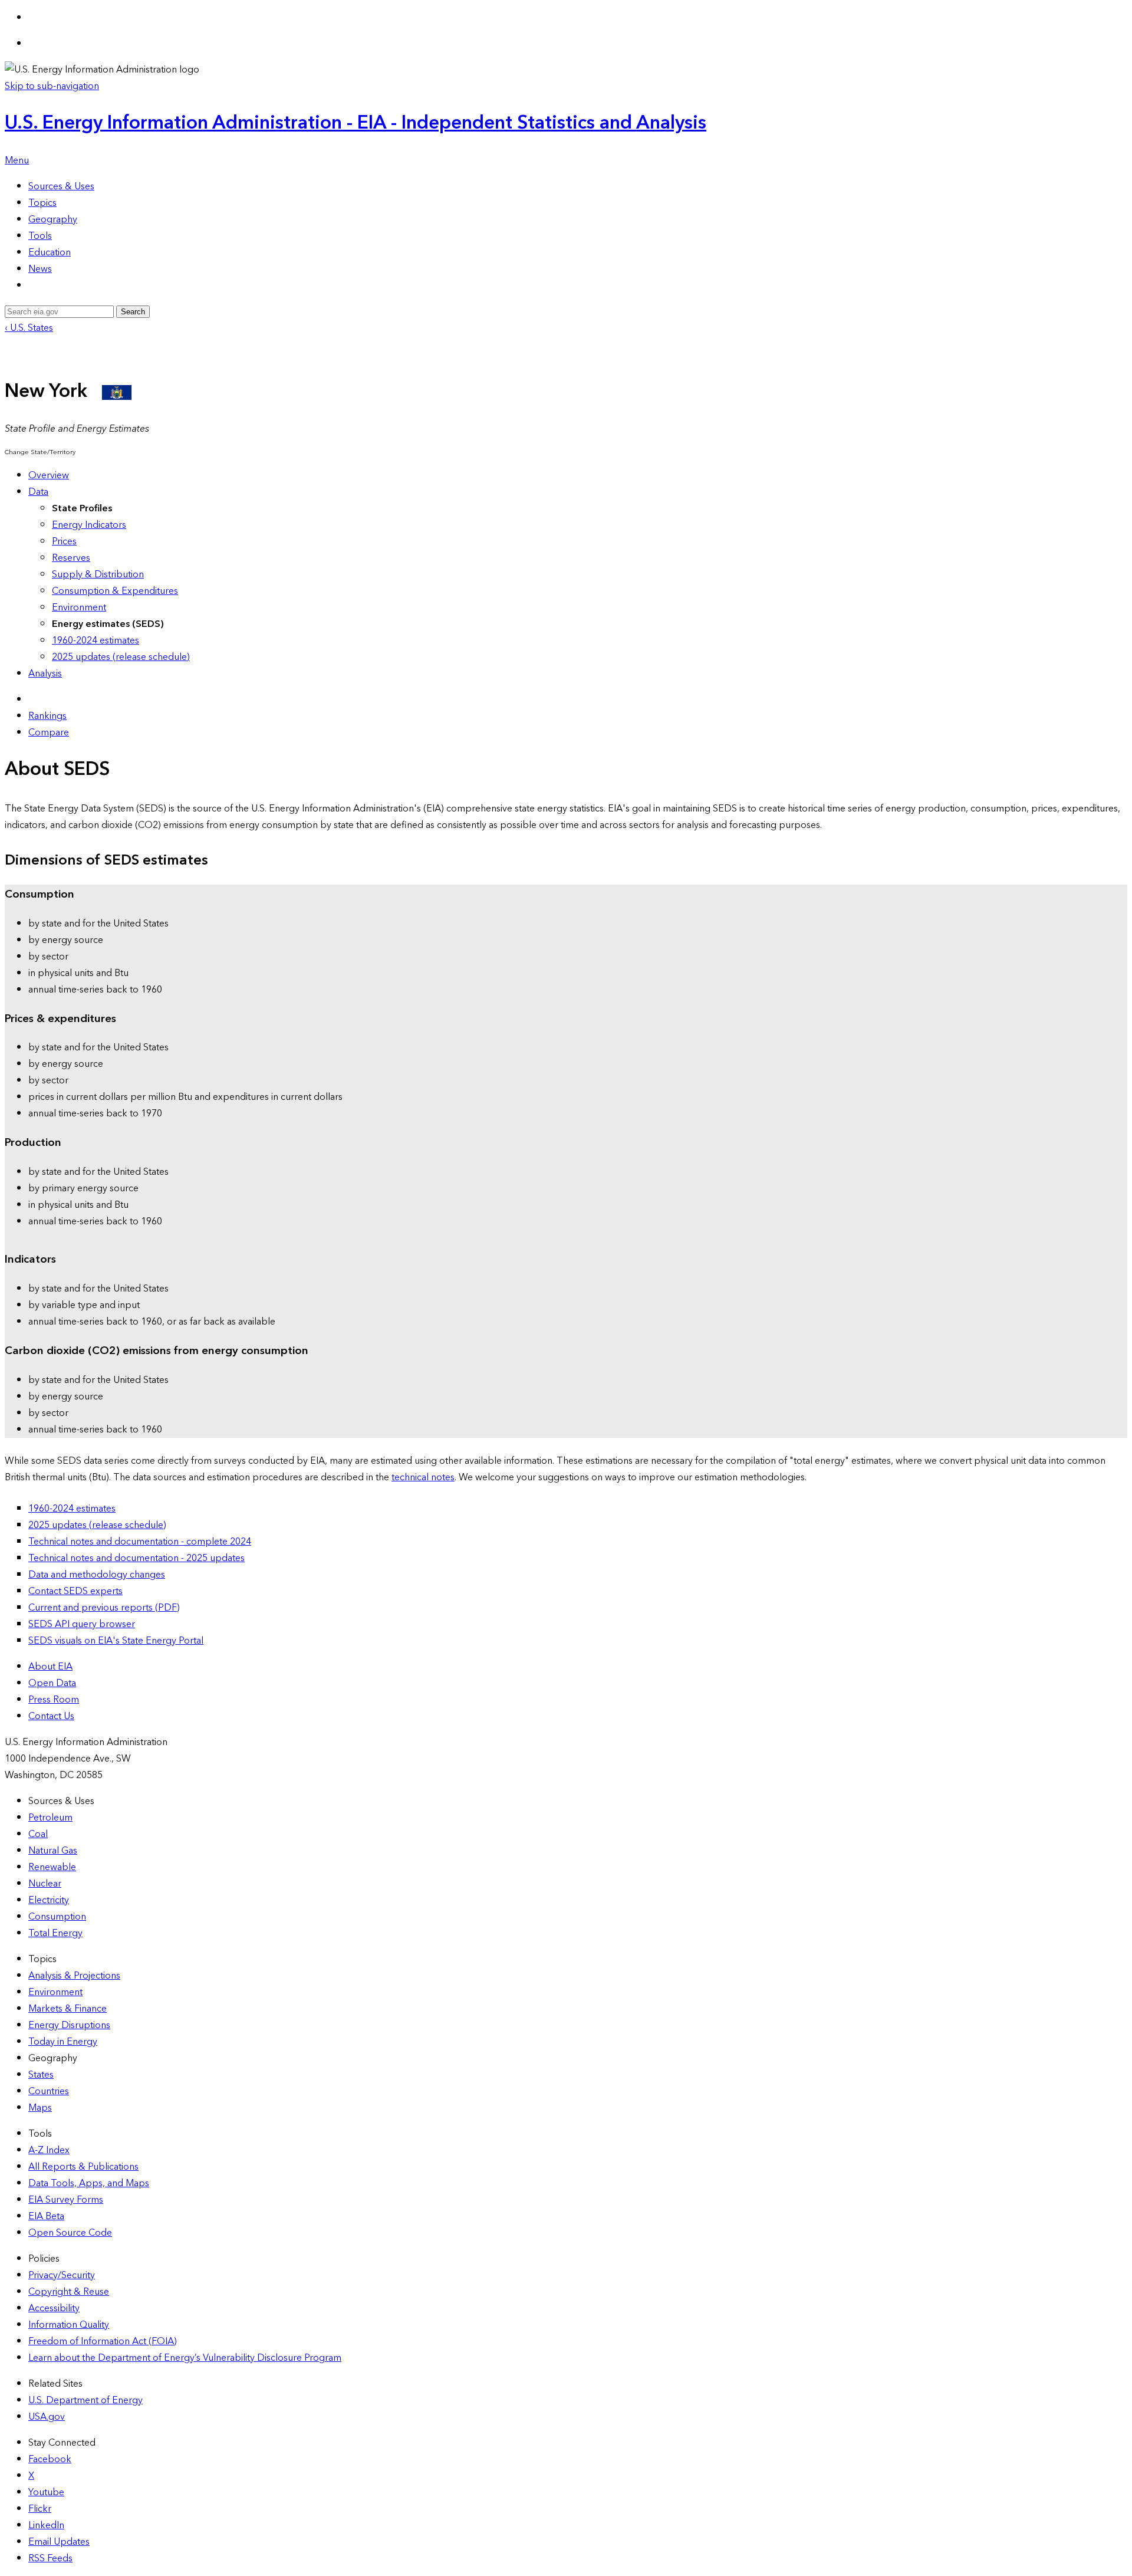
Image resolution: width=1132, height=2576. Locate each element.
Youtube (46, 2492)
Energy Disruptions (69, 2025)
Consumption (57, 1917)
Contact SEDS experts (75, 1591)
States (41, 2075)
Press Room (54, 1700)
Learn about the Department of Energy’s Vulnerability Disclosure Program (185, 2358)
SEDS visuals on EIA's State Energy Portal (116, 1641)
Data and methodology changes (97, 1575)
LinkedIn (46, 2525)
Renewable (52, 1867)
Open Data (52, 1683)
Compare (49, 732)
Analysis (45, 673)
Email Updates (59, 2542)
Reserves (71, 558)
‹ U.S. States (29, 328)
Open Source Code (70, 2233)
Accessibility (54, 2308)
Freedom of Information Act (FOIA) (103, 2341)
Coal (38, 1834)
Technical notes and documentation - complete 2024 (140, 1542)
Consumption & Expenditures (115, 591)
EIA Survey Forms (66, 2200)
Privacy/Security (62, 2275)
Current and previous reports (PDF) (104, 1608)
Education (50, 252)
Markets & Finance (68, 2009)
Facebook (50, 2459)
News (40, 269)
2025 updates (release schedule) (121, 657)
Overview (49, 475)
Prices (64, 541)
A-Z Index (49, 2150)
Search (133, 312)
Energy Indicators (89, 525)
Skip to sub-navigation (52, 86)
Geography (53, 219)
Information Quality (69, 2325)
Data (38, 492)
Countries (49, 2091)
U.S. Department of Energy (85, 2400)
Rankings (47, 716)
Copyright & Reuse (69, 2292)
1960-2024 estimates (96, 640)
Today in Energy (63, 2042)
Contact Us (51, 1716)
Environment (79, 607)
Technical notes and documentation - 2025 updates (136, 1558)
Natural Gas (53, 1851)
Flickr (40, 2509)
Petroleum (50, 1818)
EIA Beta (46, 2216)
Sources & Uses (61, 186)
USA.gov (47, 2417)
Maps (40, 2108)
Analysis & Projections (74, 1976)
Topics (42, 203)
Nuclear (45, 1884)
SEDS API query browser (82, 1624)
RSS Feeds (50, 2558)
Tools (40, 236)
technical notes (423, 1477)
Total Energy (55, 1933)
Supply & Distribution (98, 574)
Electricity (49, 1900)
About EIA (50, 1667)
